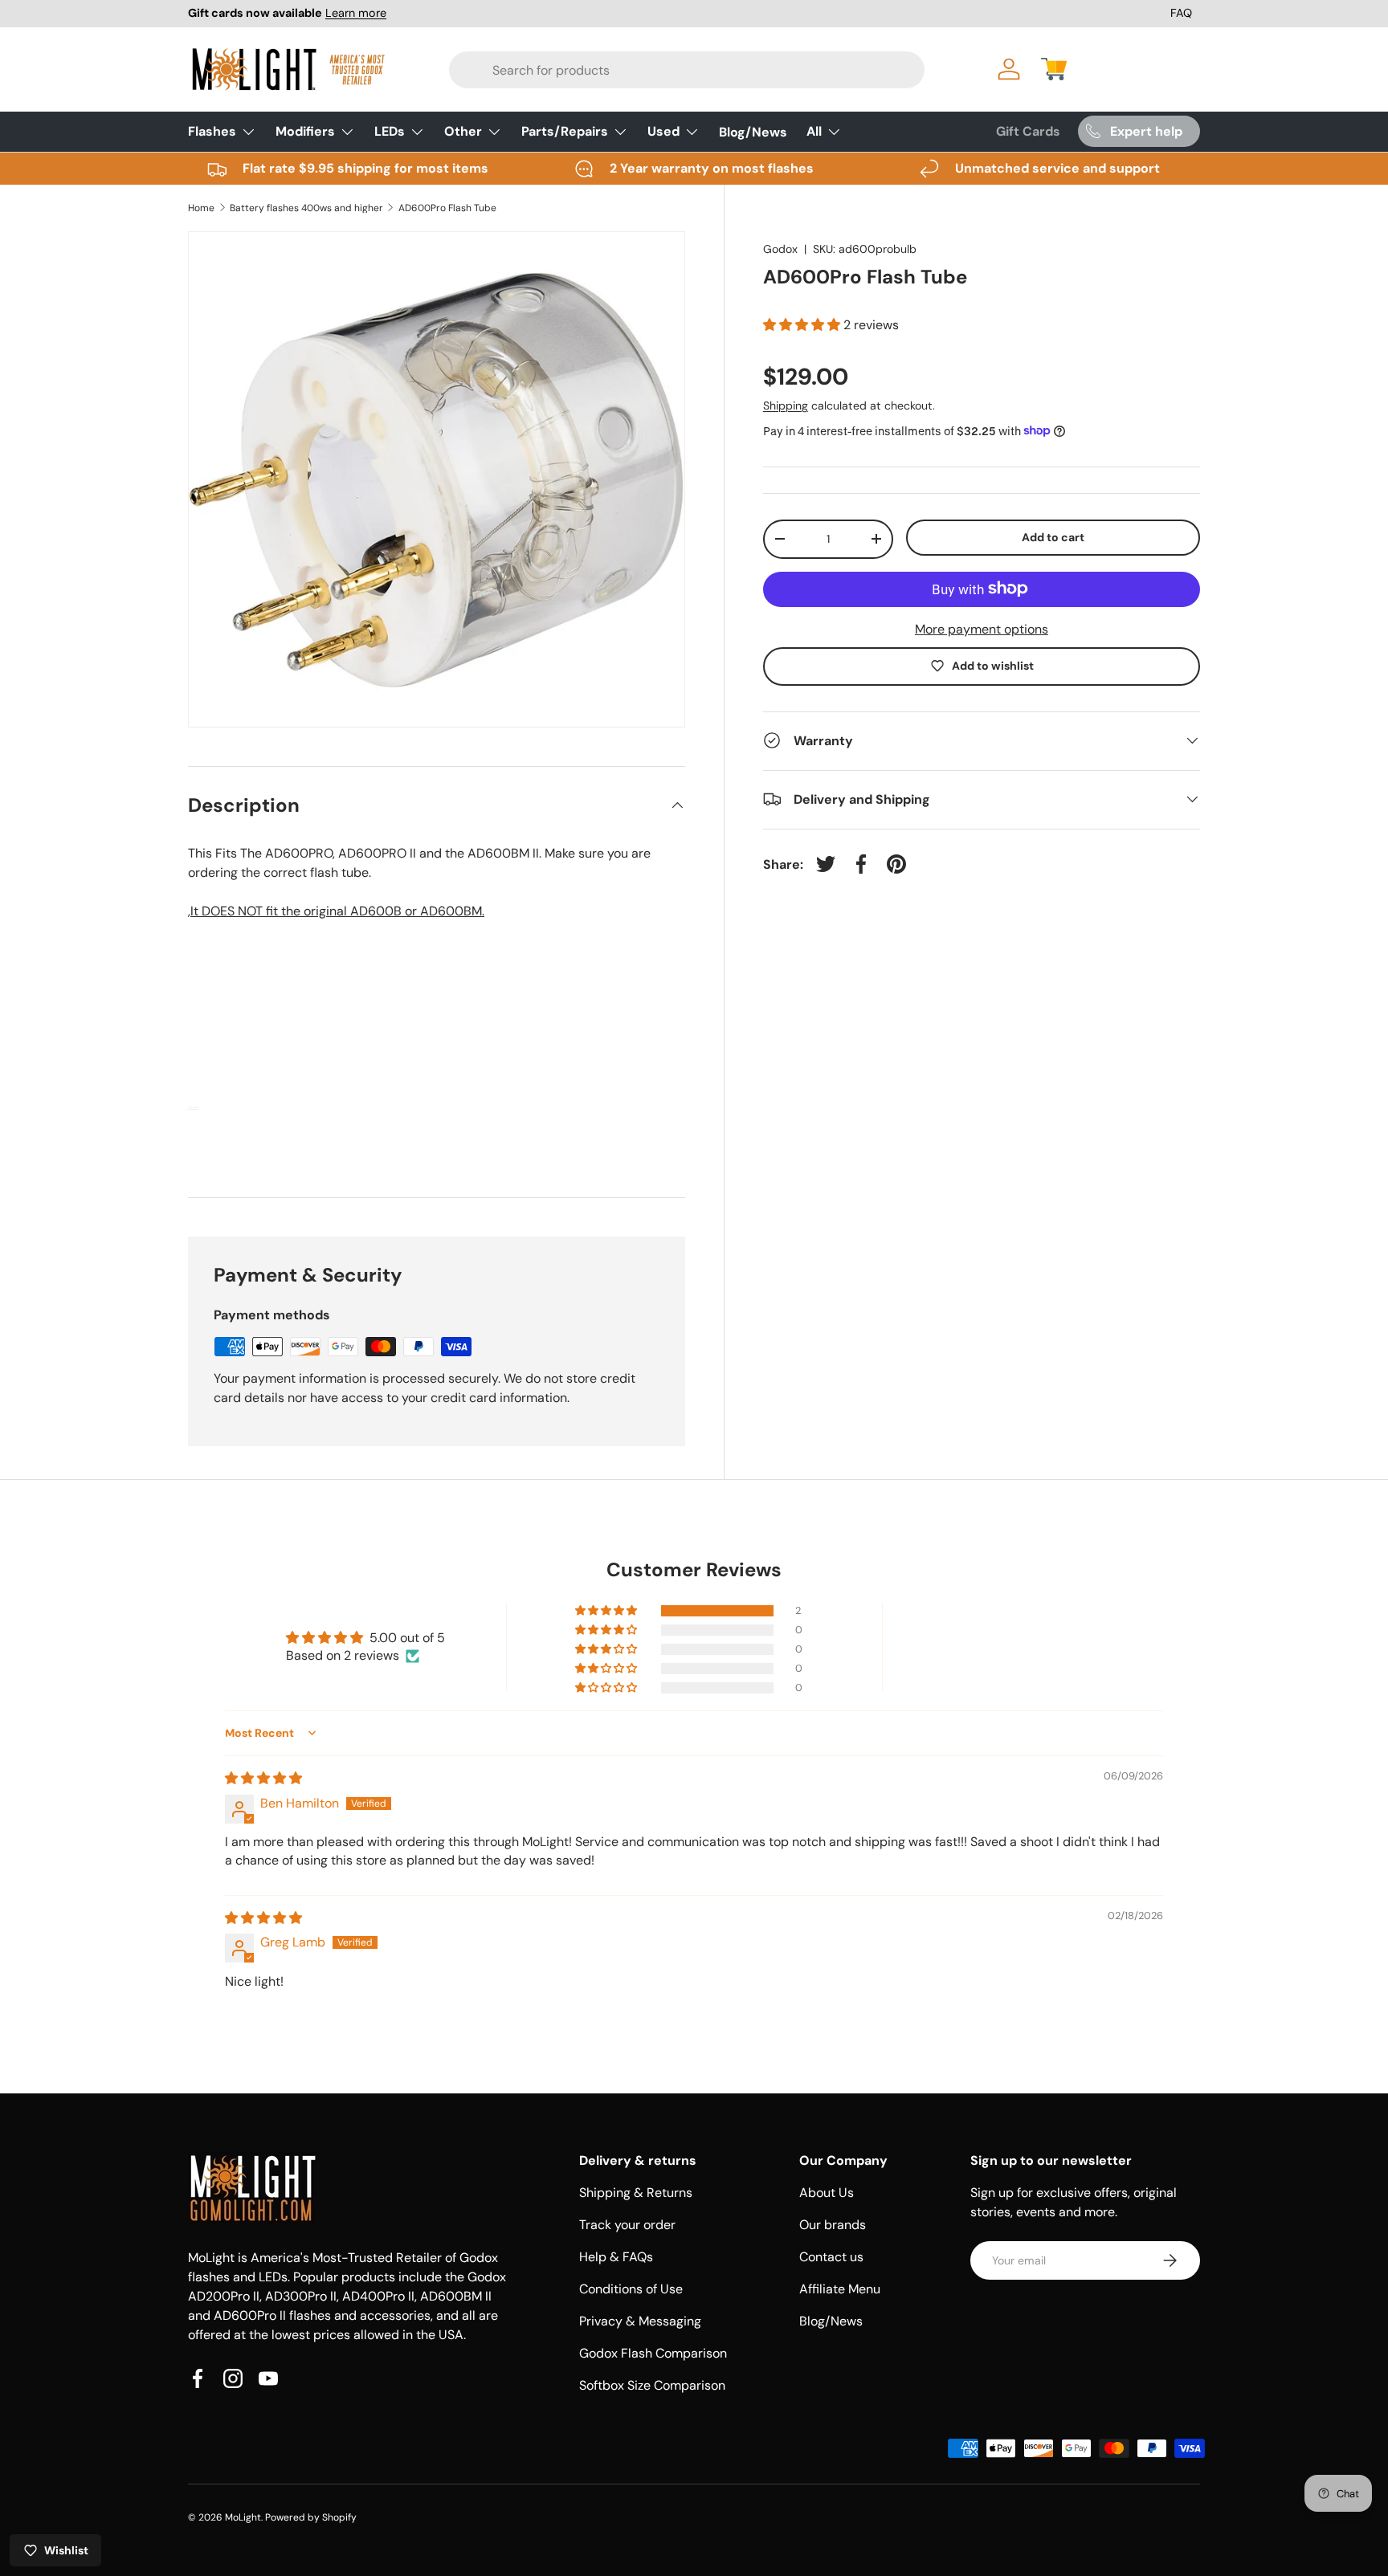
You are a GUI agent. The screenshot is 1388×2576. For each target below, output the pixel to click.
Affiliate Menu (840, 2289)
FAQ (1181, 13)
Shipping (786, 405)
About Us (827, 2193)
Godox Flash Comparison (653, 2353)
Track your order (627, 2225)
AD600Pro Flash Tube (447, 208)
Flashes (212, 131)
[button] (1054, 69)
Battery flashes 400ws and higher (306, 208)
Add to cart (1053, 536)
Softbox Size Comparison (652, 2385)
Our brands (833, 2225)
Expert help (1146, 131)
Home (201, 208)
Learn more (356, 13)
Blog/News (753, 131)
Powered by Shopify (311, 2517)
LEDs (390, 131)
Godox (780, 249)
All (814, 131)
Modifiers (305, 131)
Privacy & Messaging (640, 2321)
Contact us (831, 2257)
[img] (263, 1778)
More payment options (982, 628)
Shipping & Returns (636, 2193)
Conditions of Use (631, 2289)
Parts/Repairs (565, 131)
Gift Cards (1028, 131)
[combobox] (639, 70)
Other (463, 131)
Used (663, 131)
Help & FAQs (616, 2257)
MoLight (243, 2517)
